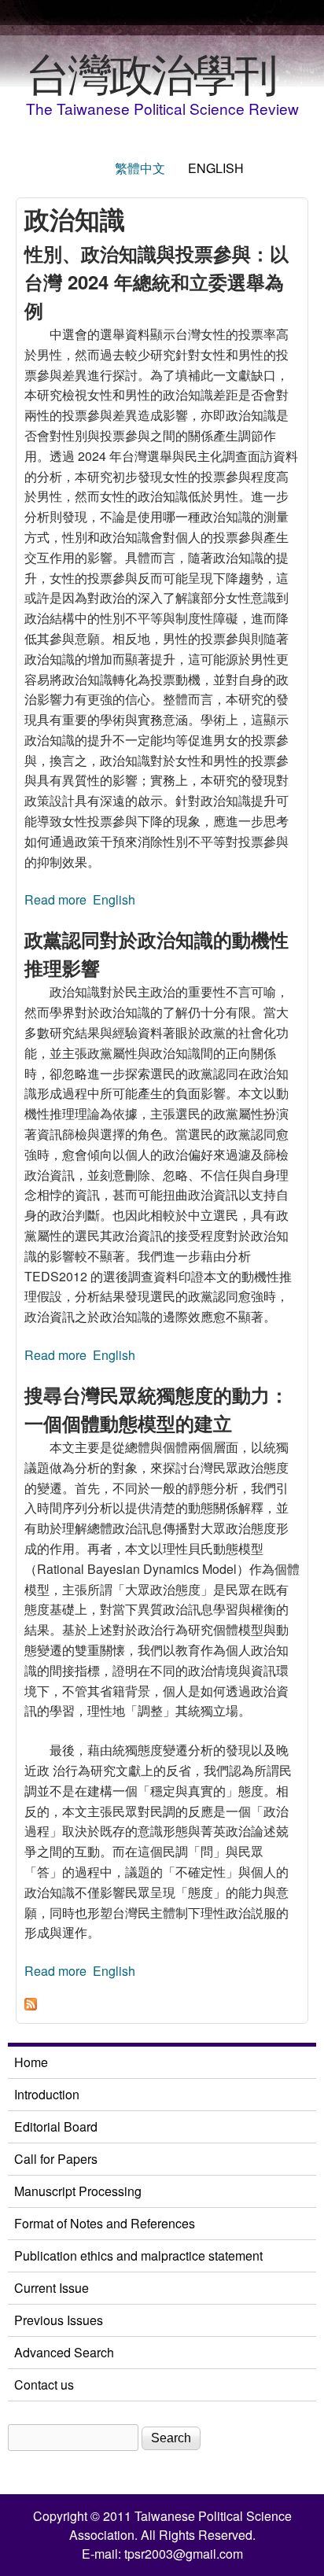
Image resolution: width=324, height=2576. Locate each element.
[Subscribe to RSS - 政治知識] (31, 2005)
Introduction (47, 2094)
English (216, 168)
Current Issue (52, 2288)
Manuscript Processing (78, 2191)
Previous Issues (59, 2320)
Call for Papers (56, 2159)
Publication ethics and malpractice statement (138, 2255)
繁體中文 (140, 168)
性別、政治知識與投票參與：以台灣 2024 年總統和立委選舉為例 (156, 282)
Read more (55, 899)
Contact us (44, 2384)
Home (31, 2062)
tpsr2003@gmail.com (184, 2554)
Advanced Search (64, 2352)
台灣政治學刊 (151, 72)
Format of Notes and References (105, 2223)
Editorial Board (56, 2126)
